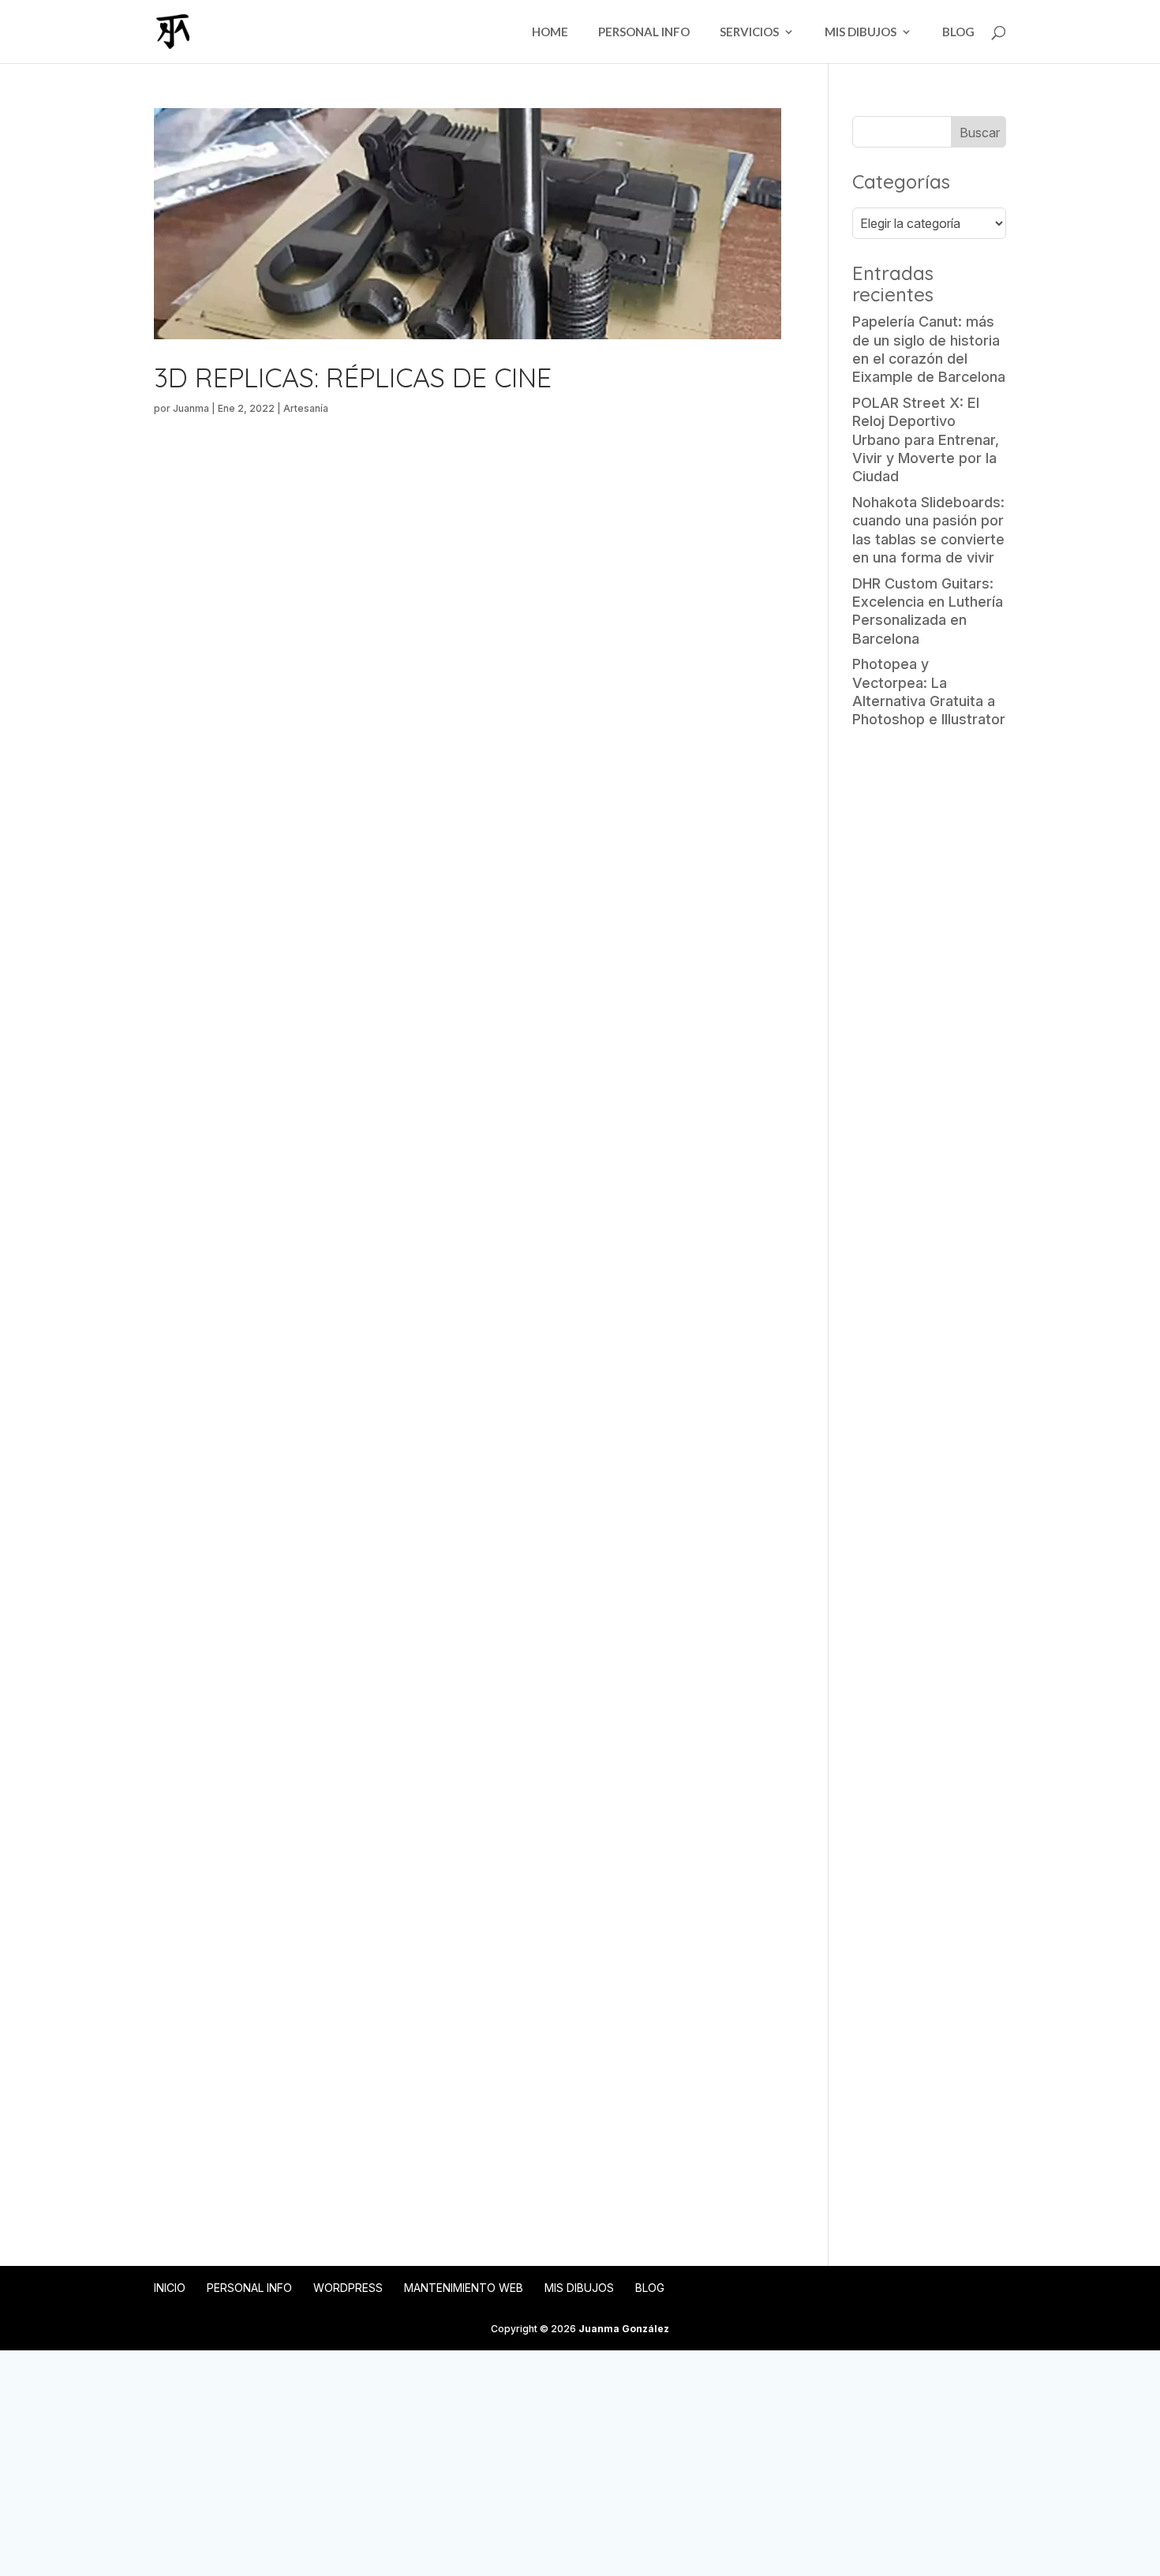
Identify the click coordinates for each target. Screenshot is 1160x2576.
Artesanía (306, 408)
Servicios (749, 32)
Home (550, 32)
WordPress (348, 2288)
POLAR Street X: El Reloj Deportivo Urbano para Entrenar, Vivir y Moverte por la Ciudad (926, 440)
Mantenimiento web (464, 2288)
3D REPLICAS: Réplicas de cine (353, 378)
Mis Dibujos (861, 32)
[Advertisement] (929, 989)
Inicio (170, 2288)
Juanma (191, 408)
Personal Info (644, 32)
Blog (958, 32)
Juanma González (624, 2329)
